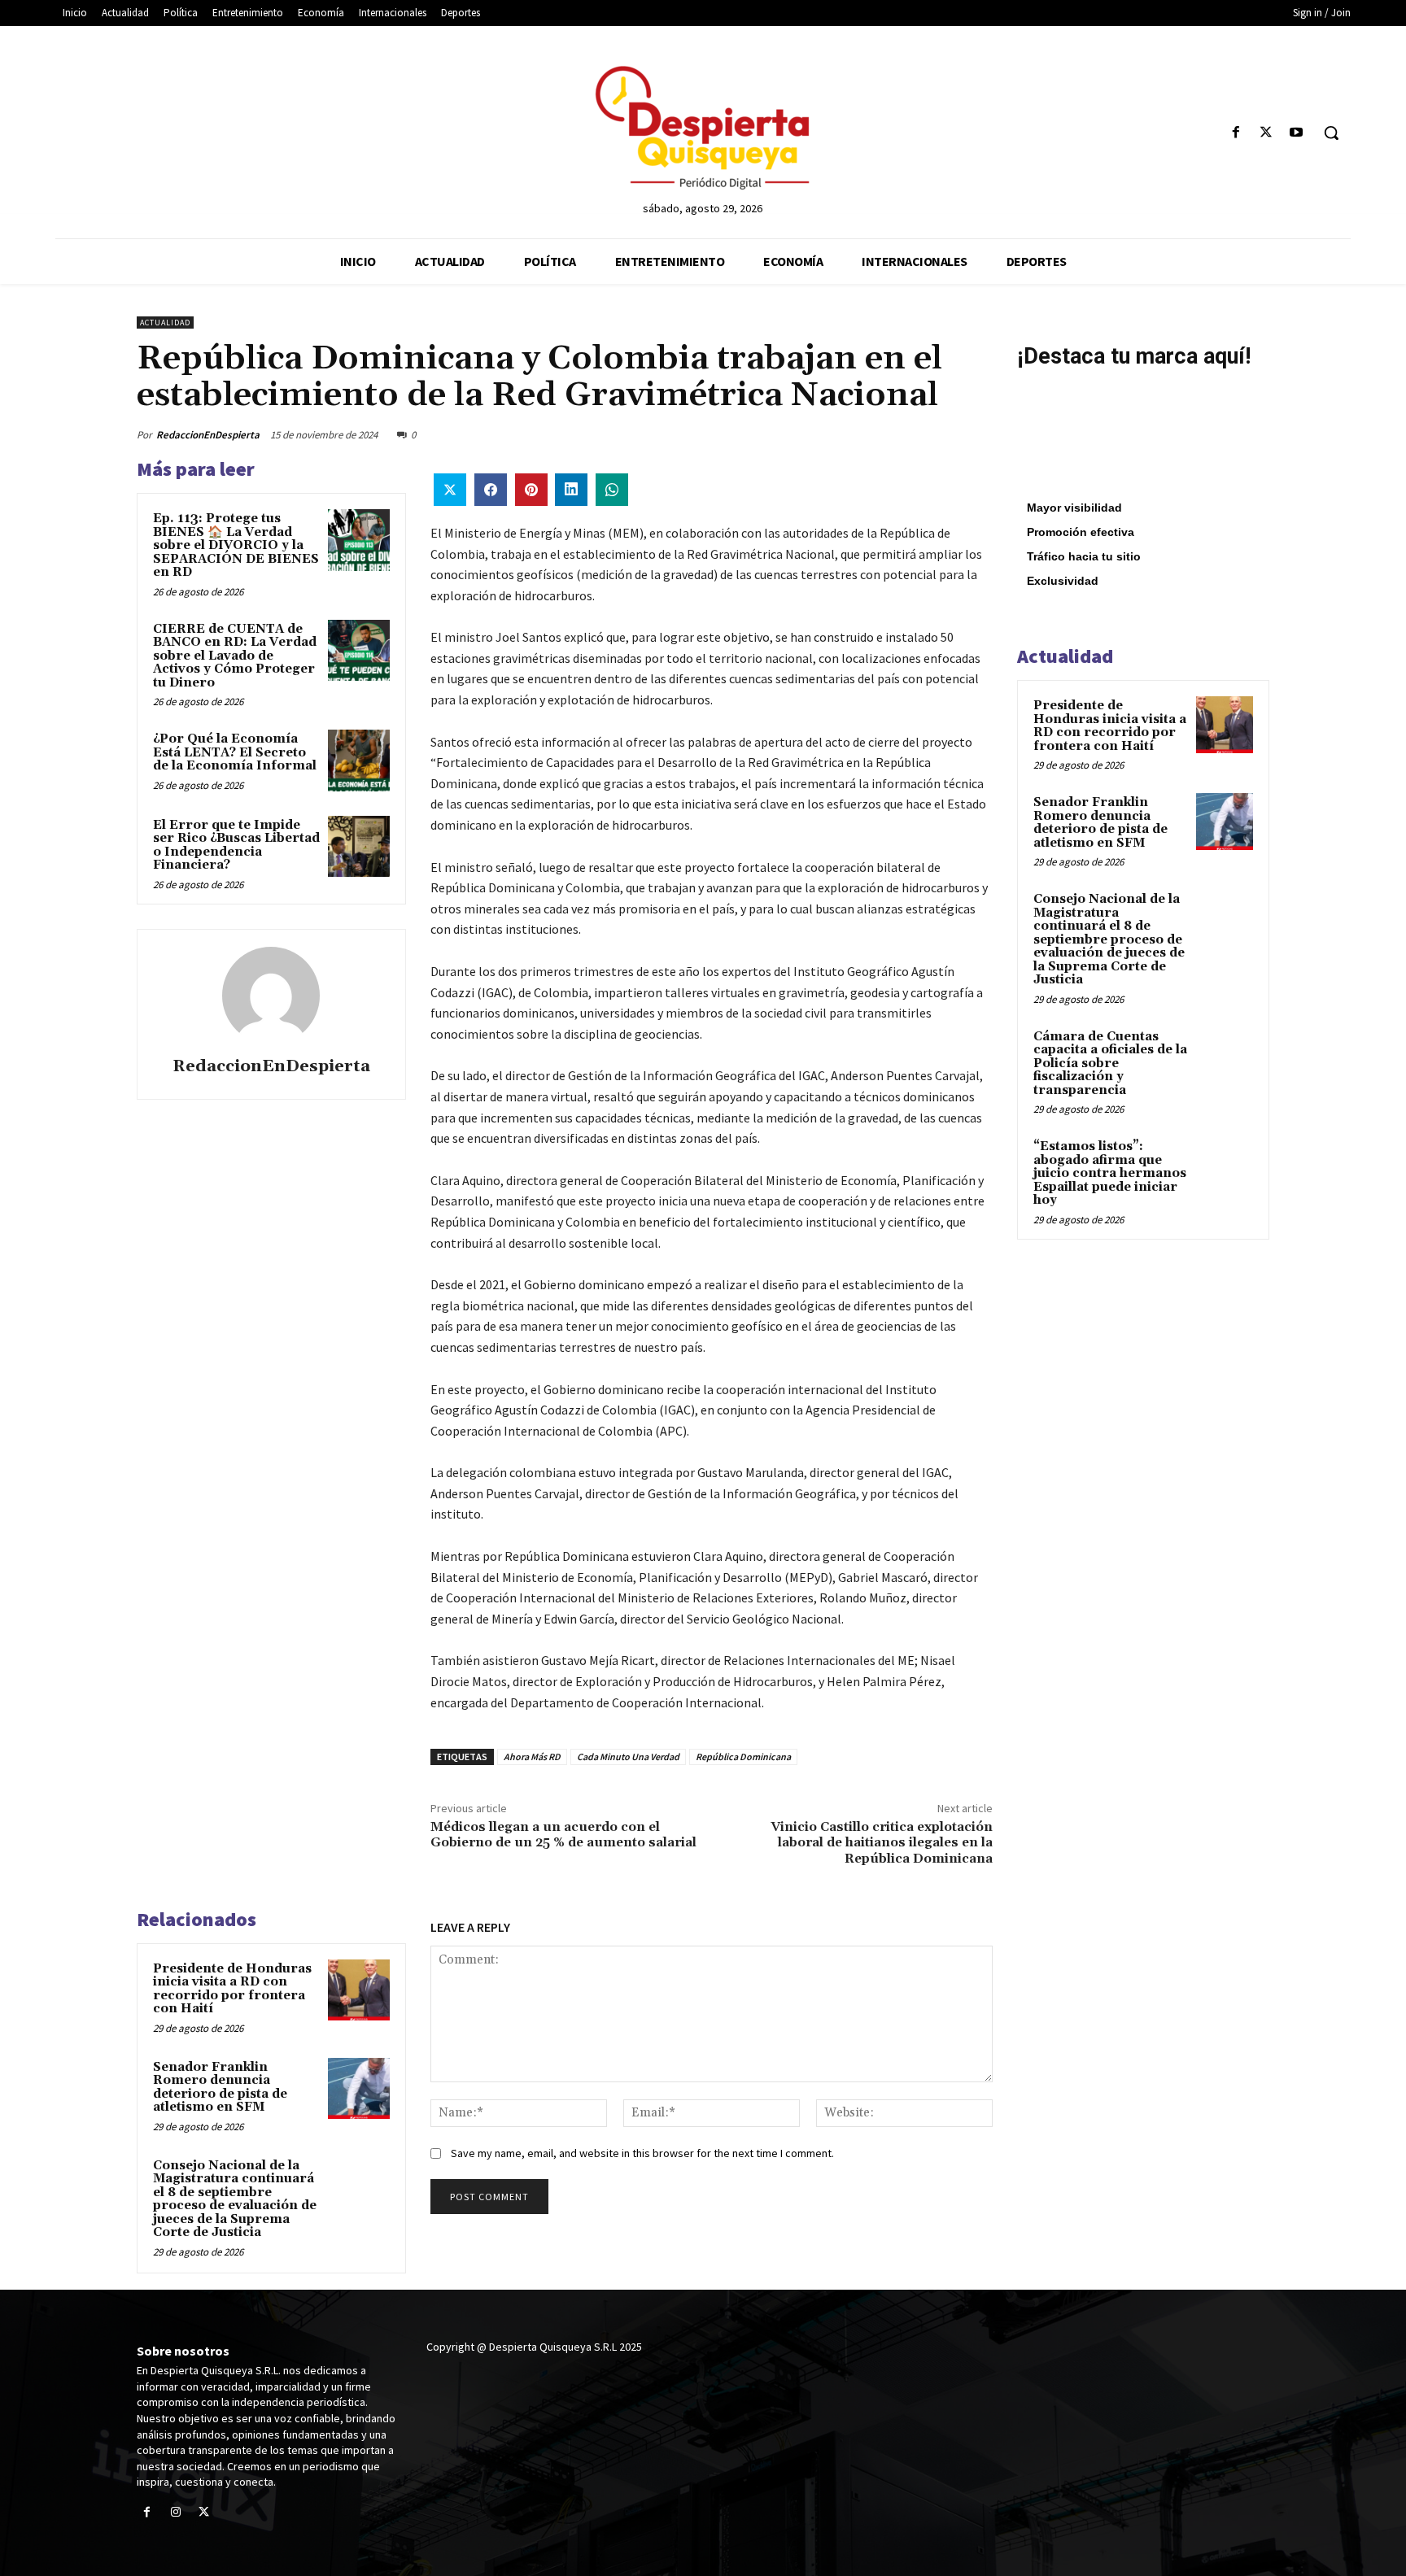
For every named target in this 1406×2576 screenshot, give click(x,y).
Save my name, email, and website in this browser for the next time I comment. (642, 2153)
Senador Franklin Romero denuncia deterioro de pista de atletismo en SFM (220, 2088)
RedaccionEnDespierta (208, 435)
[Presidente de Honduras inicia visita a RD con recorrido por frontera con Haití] (359, 1990)
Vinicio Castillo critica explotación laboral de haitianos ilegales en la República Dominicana (882, 1842)
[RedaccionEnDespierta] (271, 996)
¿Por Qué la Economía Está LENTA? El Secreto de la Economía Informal (235, 752)
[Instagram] (175, 2513)
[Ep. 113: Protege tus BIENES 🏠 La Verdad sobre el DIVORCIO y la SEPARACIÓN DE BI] (359, 540)
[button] (1331, 133)
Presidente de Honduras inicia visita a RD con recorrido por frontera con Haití (232, 1989)
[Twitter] (1266, 133)
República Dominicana (743, 1757)
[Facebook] (1236, 133)
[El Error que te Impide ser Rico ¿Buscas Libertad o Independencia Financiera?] (359, 847)
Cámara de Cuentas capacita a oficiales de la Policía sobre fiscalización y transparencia (1110, 1064)
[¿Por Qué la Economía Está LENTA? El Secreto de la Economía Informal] (359, 761)
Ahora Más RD (532, 1757)
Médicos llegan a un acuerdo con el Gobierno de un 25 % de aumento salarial (563, 1835)
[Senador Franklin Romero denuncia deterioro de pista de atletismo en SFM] (359, 2089)
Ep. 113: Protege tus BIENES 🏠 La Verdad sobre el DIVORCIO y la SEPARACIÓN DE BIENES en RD (236, 545)
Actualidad (165, 323)
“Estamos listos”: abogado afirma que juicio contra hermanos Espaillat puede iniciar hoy (1110, 1173)
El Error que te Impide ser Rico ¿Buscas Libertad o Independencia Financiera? (236, 846)
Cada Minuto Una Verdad (628, 1757)
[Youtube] (1297, 133)
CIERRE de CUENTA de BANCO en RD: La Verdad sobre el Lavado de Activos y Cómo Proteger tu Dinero (235, 656)
